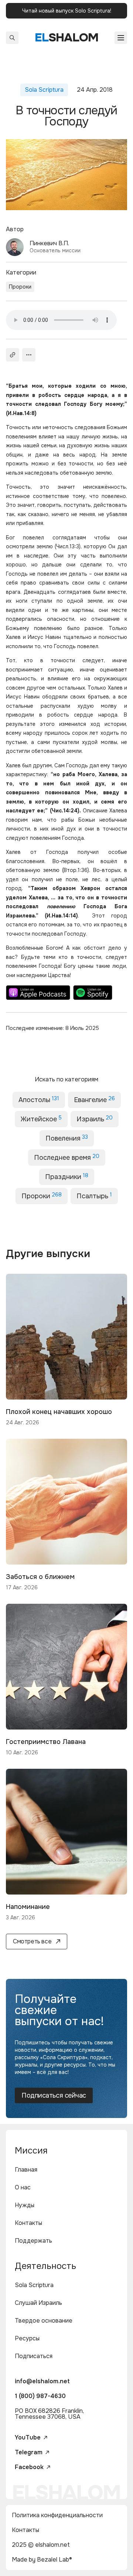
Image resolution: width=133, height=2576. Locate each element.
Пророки (20, 287)
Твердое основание (44, 2321)
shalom (67, 38)
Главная (26, 2170)
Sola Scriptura (34, 2285)
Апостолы (39, 1100)
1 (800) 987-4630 (40, 2396)
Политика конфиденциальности (57, 2515)
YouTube (28, 2438)
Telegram (29, 2452)
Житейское (41, 1119)
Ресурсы (27, 2338)
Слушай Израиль (38, 2303)
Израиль (95, 1119)
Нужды (25, 2205)
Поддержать (33, 2241)
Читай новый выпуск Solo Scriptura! (67, 11)
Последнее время (67, 1157)
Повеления (67, 1138)
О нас (23, 2187)
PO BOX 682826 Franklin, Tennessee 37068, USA (49, 2414)
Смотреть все (32, 1941)
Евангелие (94, 1100)
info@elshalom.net (42, 2381)
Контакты (28, 2223)
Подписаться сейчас (54, 2095)
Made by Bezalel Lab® (42, 2560)
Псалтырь (94, 1196)
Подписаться (34, 2356)
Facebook (29, 2467)
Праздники (67, 1176)
